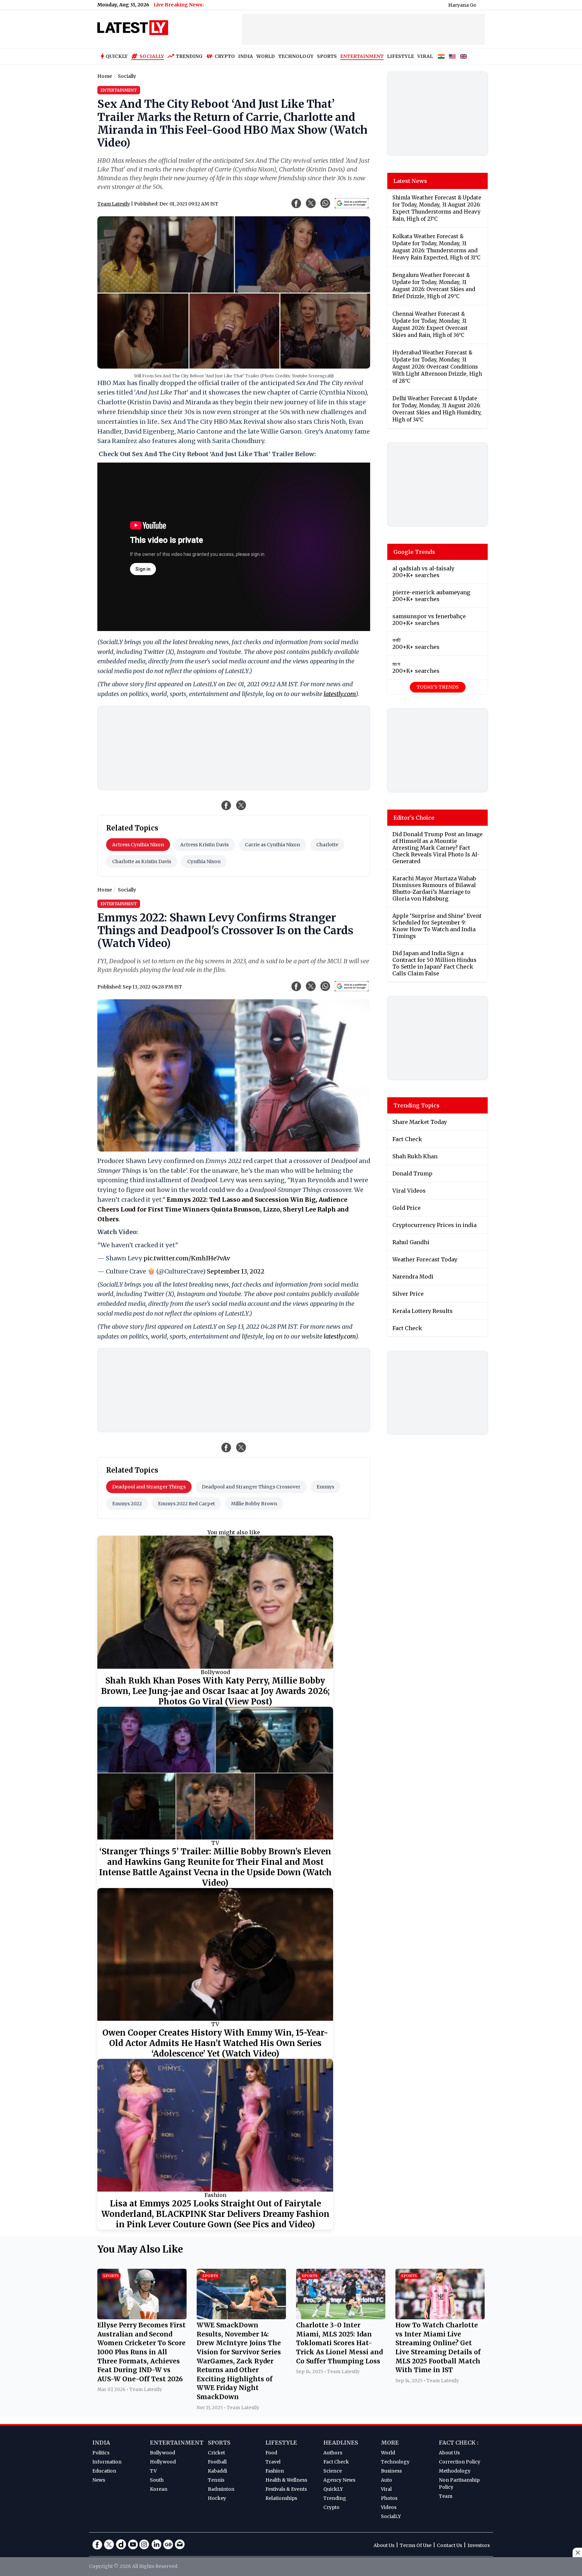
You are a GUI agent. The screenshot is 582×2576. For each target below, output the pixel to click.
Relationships (281, 2498)
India (101, 2443)
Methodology (455, 2471)
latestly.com (340, 694)
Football (217, 2462)
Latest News (410, 181)
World (388, 2453)
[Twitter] (109, 2544)
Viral (386, 2489)
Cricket (216, 2453)
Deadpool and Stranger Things (149, 1487)
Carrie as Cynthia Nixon (272, 845)
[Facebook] (97, 2544)
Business (391, 2471)
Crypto (225, 56)
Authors (333, 2453)
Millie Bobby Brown (254, 1504)
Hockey (217, 2498)
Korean (159, 2489)
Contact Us (449, 2545)
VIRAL (425, 56)
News (99, 2480)
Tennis (216, 2480)
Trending (189, 56)
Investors (479, 2545)
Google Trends (414, 552)
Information (107, 2462)
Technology (395, 2462)
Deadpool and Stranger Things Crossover (251, 1487)
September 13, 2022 (236, 1271)
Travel (273, 2462)
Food (271, 2453)
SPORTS (327, 56)
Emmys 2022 (127, 1504)
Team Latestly (114, 204)
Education (104, 2471)
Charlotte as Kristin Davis (142, 861)
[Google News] (168, 2544)
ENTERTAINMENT (362, 56)
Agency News (339, 2480)
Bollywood (215, 1672)
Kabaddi (217, 2471)
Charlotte (327, 845)
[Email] (180, 2544)
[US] (452, 57)
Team (446, 2496)
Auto (386, 2480)
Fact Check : (459, 2443)
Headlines (341, 2443)
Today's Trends (438, 687)
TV (215, 1843)
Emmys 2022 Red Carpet (186, 1504)
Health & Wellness (286, 2480)
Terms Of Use (416, 2545)
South (157, 2480)
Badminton (221, 2489)
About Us (449, 2453)
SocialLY (391, 2516)
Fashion (215, 2195)
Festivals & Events (286, 2489)
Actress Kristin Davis (204, 845)
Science (333, 2471)
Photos (389, 2498)
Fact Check (336, 2462)
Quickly (117, 56)
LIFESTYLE (400, 56)
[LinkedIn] (156, 2544)
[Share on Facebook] (226, 805)
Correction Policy (460, 2462)
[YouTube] (133, 2544)
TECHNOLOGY (296, 56)
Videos (389, 2507)
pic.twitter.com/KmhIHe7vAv (187, 1258)
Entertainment (177, 2443)
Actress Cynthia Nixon (138, 845)
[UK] (463, 57)
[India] (441, 57)
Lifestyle (281, 2443)
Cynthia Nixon (204, 861)
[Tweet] (241, 805)
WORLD (266, 56)
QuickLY (333, 2489)
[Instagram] (144, 2544)
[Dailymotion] (121, 2544)
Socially (152, 56)
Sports (219, 2443)
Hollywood (163, 2462)
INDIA (246, 56)
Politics (101, 2453)
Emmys (325, 1487)
